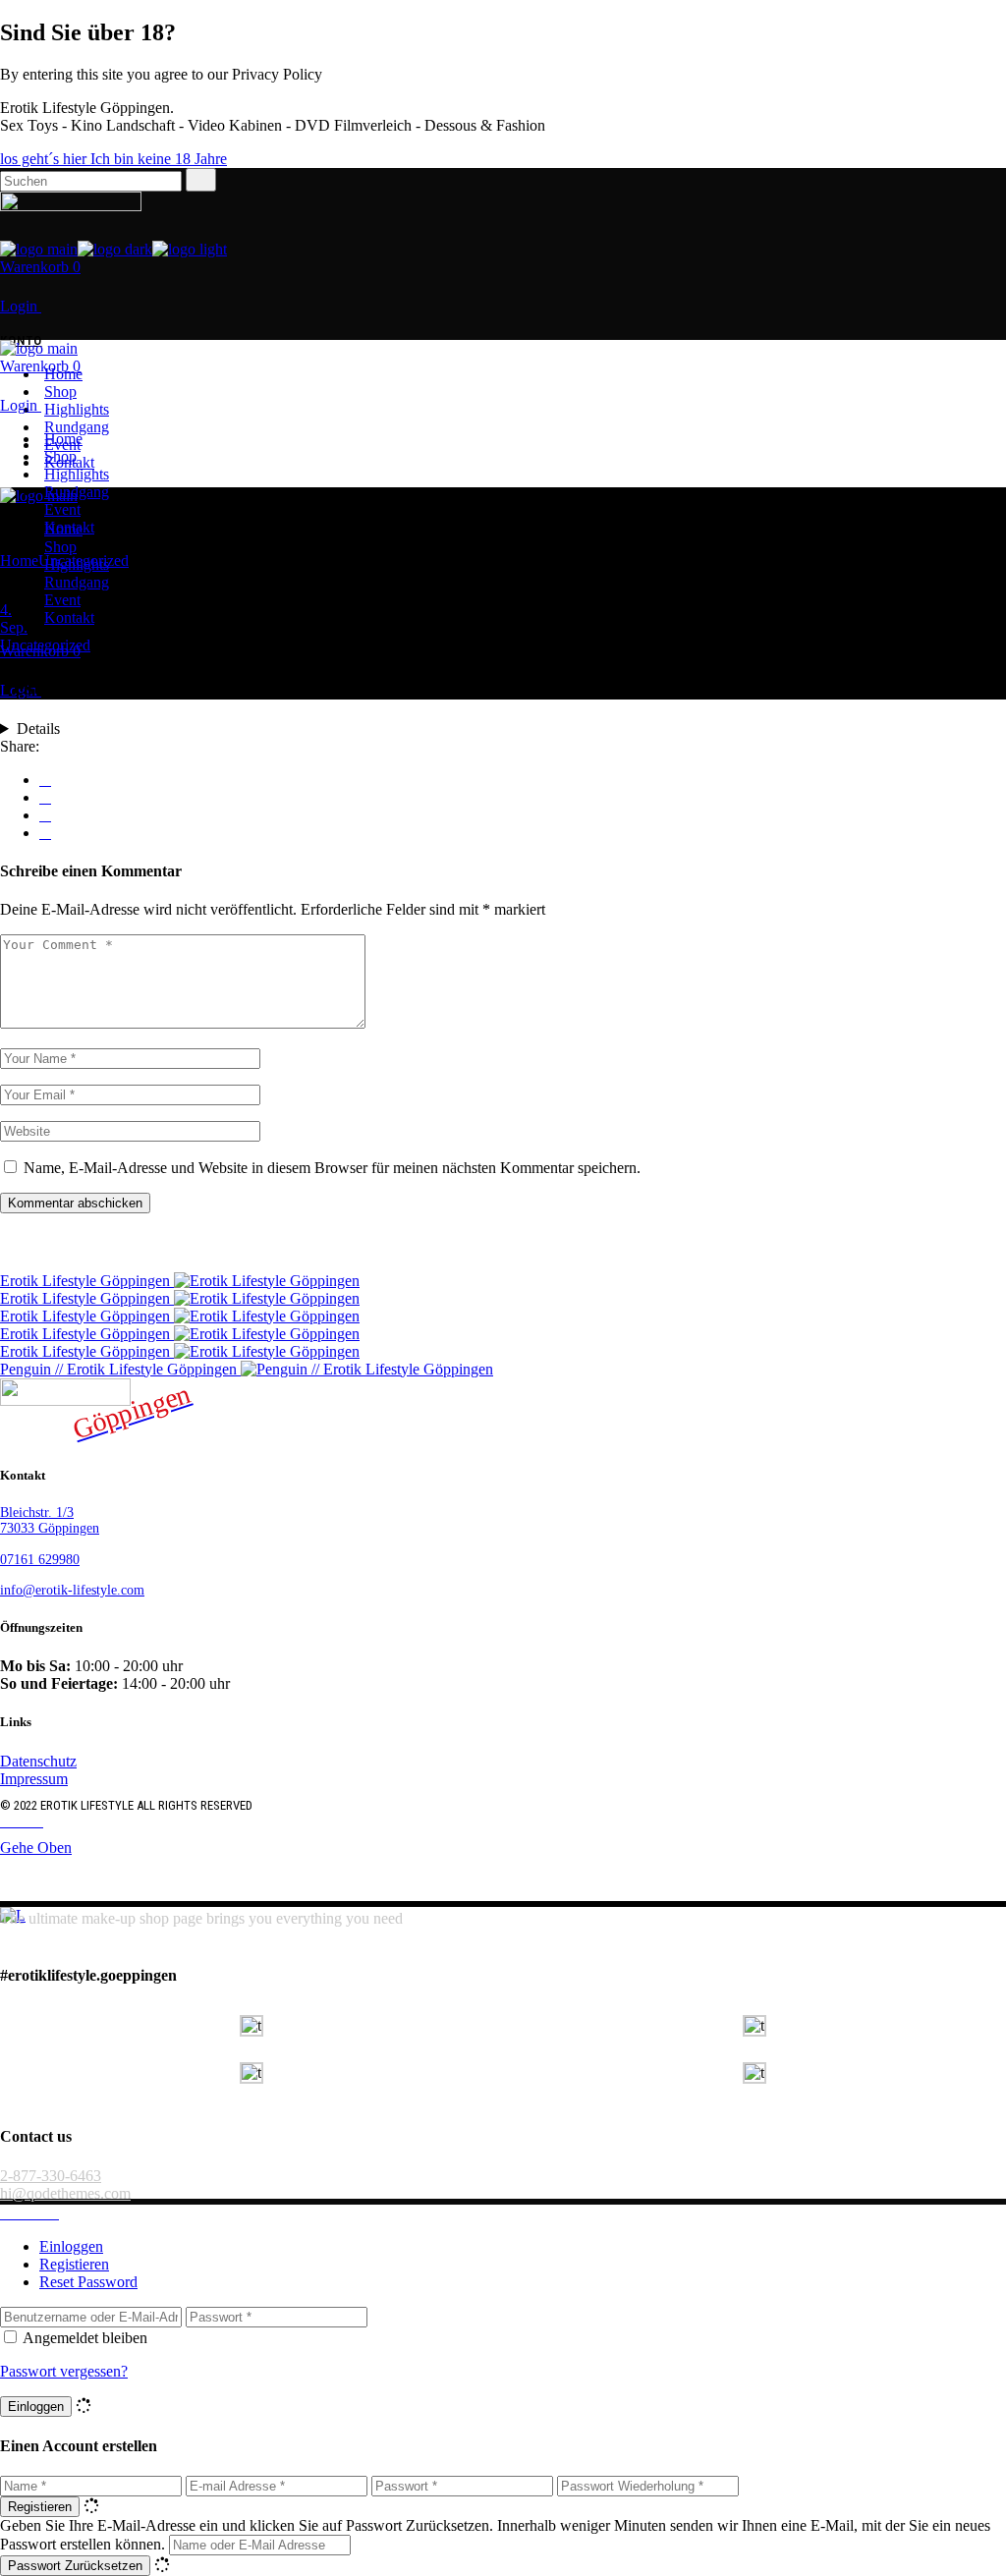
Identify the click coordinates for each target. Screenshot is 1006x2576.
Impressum (34, 1779)
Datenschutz (38, 1761)
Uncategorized (84, 560)
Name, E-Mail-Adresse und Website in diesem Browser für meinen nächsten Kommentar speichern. (332, 1168)
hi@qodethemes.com (65, 2193)
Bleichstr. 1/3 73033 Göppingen (50, 1520)
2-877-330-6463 (51, 2176)
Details (38, 728)
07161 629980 (40, 1560)
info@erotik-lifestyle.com (72, 1590)
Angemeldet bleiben (85, 2338)
